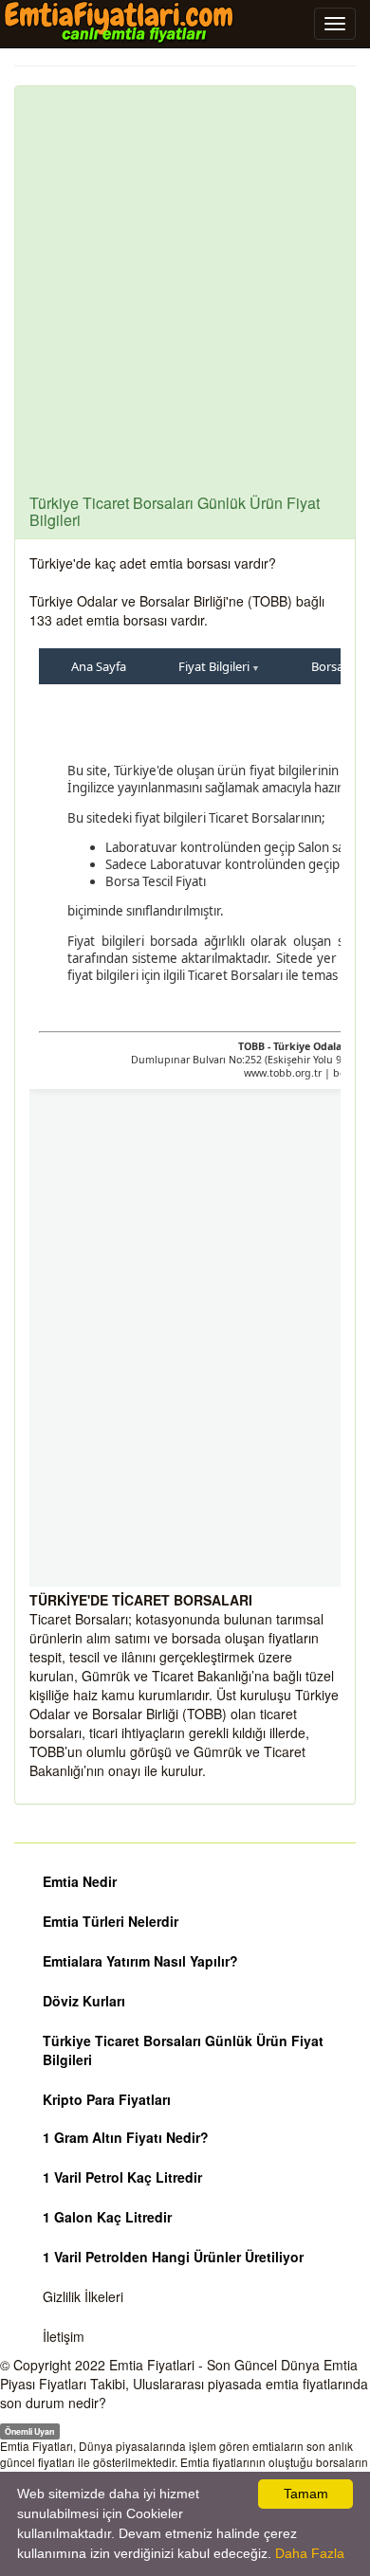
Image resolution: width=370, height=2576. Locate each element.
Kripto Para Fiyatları (107, 2099)
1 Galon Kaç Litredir (107, 2217)
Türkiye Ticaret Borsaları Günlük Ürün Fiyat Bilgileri (183, 2050)
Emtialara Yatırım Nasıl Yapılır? (140, 1961)
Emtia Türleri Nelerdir (111, 1921)
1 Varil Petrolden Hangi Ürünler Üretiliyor (173, 2257)
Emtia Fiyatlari (152, 2365)
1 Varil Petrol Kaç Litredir (122, 2177)
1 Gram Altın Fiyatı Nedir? (126, 2137)
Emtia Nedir (80, 1881)
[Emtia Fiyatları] (119, 23)
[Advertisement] (185, 300)
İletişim (64, 2336)
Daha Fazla (310, 2553)
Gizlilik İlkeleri (83, 2296)
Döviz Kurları (84, 2001)
